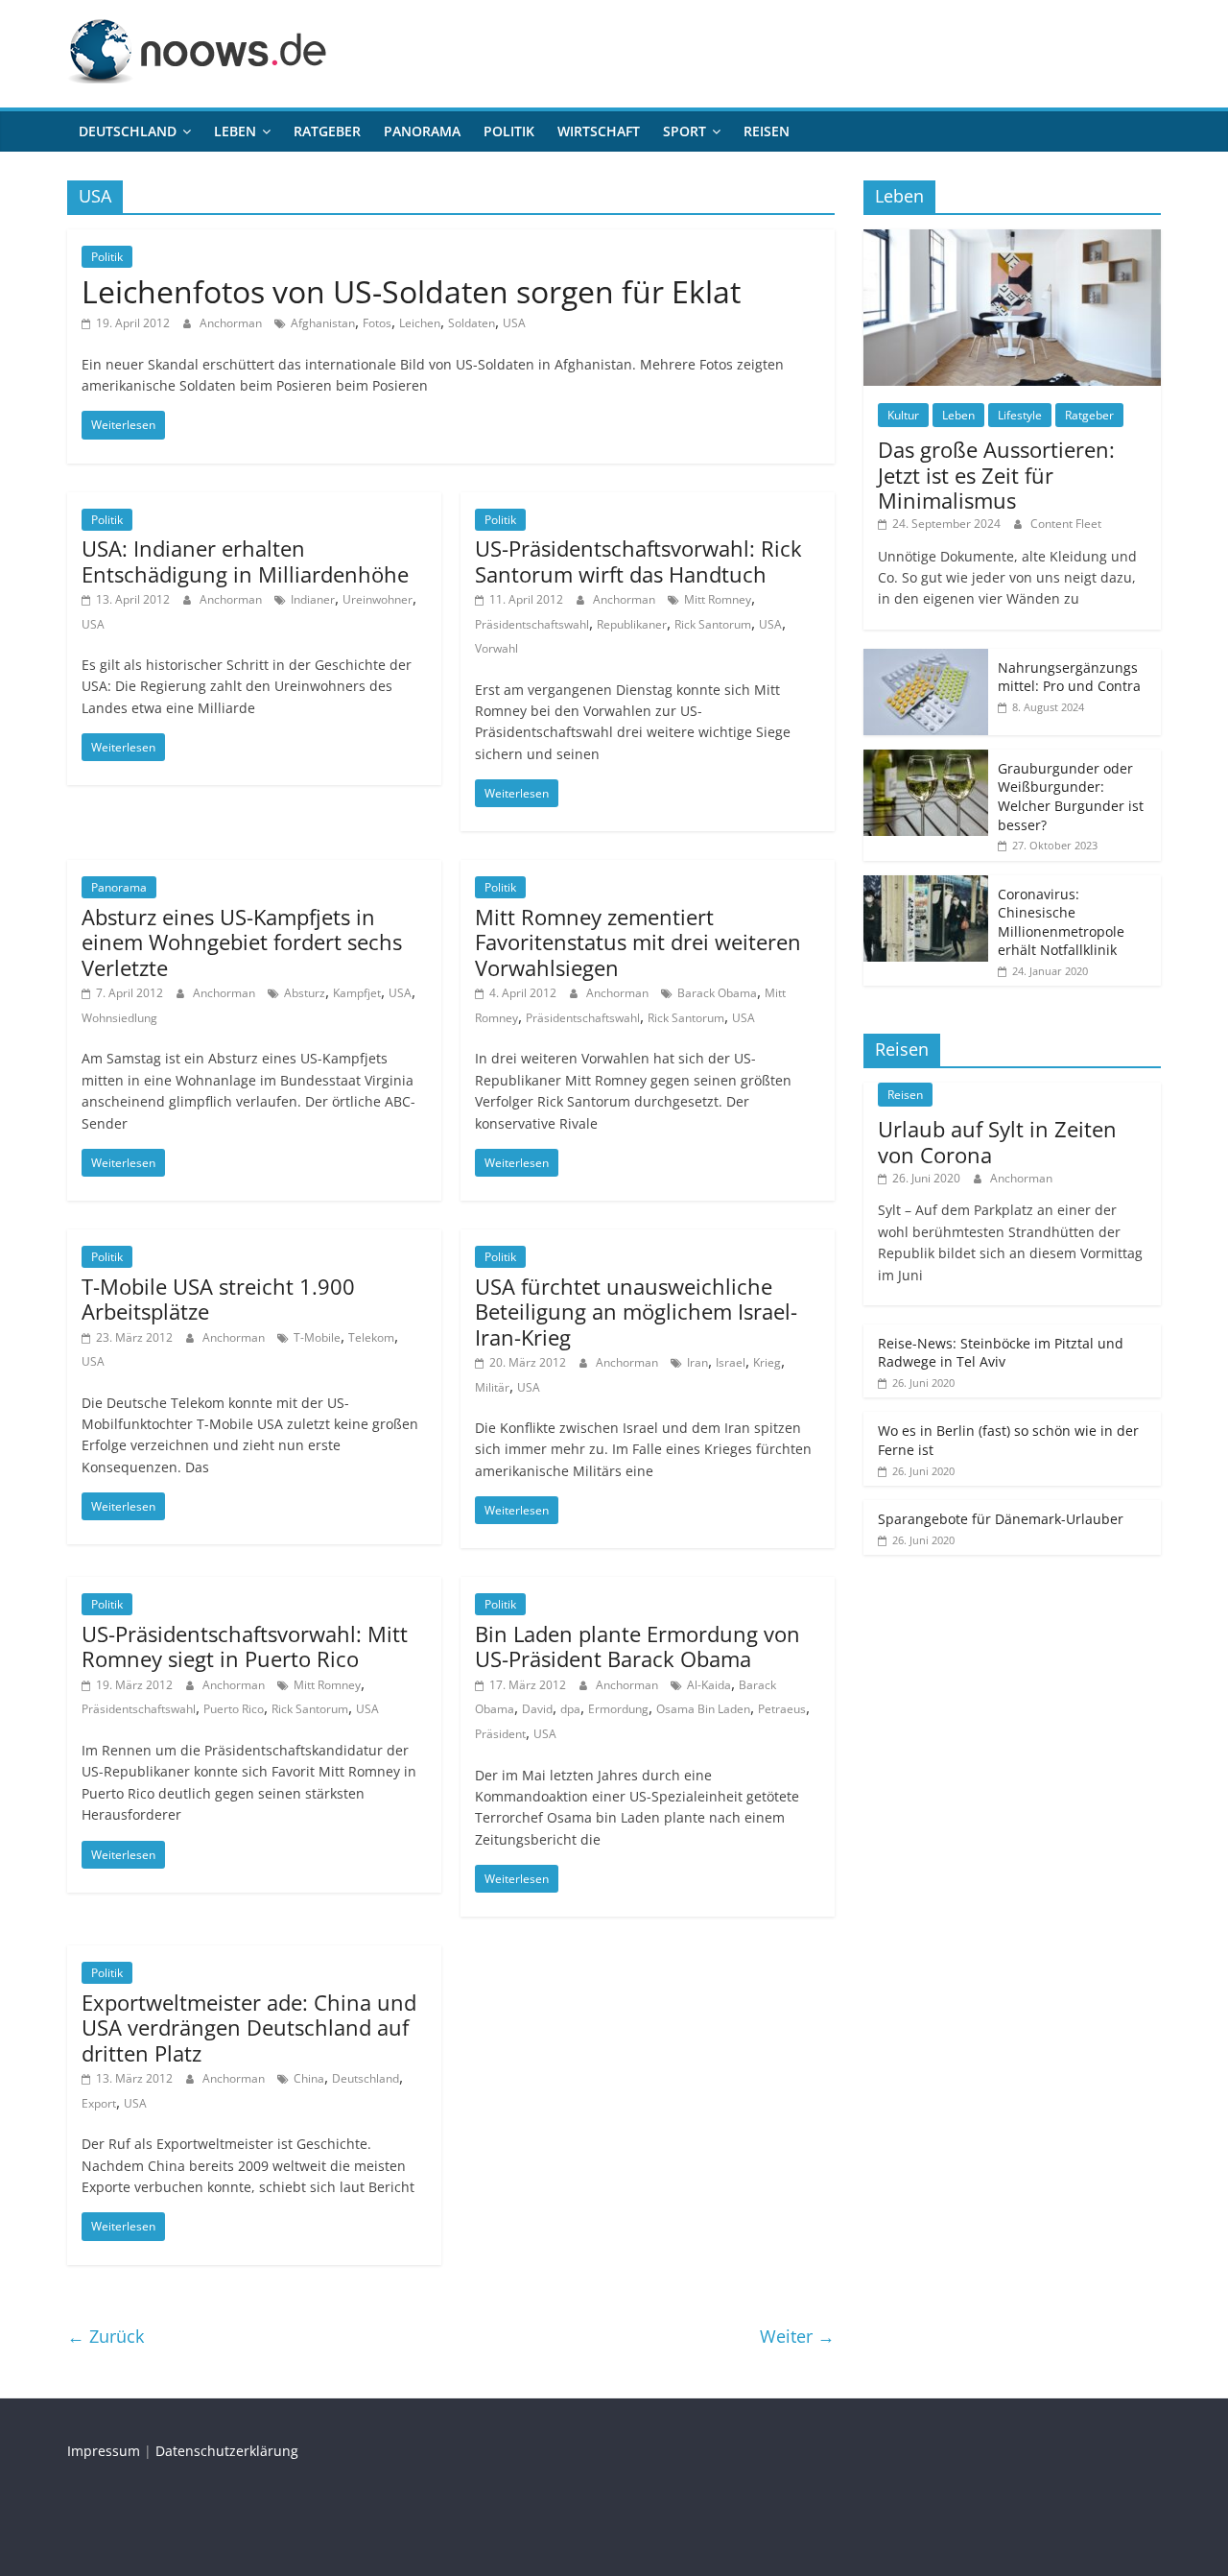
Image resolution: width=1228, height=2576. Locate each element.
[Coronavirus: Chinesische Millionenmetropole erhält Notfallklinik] (926, 885)
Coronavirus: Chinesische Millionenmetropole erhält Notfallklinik (1061, 922)
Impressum (104, 2451)
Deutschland (128, 131)
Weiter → (797, 2336)
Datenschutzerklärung (227, 2451)
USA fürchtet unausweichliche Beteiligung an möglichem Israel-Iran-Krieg (636, 1312)
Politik (509, 131)
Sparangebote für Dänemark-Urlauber (1001, 1519)
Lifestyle (1020, 415)
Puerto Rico (234, 1709)
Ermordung (618, 1709)
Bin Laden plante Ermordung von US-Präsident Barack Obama (638, 1646)
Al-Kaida (709, 1685)
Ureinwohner (378, 599)
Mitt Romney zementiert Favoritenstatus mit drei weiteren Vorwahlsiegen (638, 942)
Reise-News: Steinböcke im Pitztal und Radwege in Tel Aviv (1001, 1353)
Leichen (420, 323)
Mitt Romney (718, 599)
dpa (570, 1709)
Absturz (305, 993)
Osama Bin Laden (703, 1709)
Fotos (377, 323)
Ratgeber (327, 131)
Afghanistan (323, 323)
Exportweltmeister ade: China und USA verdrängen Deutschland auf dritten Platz (249, 2027)
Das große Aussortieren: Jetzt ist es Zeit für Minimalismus (996, 475)
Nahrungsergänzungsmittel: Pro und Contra (1069, 677)
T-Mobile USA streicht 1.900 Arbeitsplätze (218, 1299)
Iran (697, 1362)
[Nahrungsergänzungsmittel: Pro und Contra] (926, 659)
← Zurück (106, 2336)
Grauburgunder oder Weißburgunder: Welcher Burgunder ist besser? (1071, 797)
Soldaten (472, 323)
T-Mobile (317, 1337)
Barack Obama (717, 993)
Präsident (500, 1734)
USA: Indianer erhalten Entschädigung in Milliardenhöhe (245, 561)
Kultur (903, 415)
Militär (492, 1387)
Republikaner (632, 624)
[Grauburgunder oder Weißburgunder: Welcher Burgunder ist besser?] (926, 760)
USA (514, 323)
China (309, 2078)
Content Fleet (1066, 524)
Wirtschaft (599, 131)
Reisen (767, 131)
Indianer (313, 599)
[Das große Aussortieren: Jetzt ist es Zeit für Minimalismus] (1012, 239)
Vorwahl (496, 648)
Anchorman (232, 323)
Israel (731, 1362)
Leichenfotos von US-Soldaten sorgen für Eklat (411, 291)
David (537, 1709)
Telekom (371, 1337)
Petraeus (782, 1709)
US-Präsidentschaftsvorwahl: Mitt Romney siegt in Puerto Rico (245, 1646)
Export (99, 2103)
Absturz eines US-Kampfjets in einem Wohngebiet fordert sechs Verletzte (242, 942)
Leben (235, 131)
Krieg (767, 1362)
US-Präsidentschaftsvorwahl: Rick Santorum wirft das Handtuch (638, 561)
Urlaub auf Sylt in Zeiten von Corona (997, 1141)
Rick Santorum (713, 624)
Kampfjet (357, 993)
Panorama (422, 131)
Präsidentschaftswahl (532, 624)
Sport (685, 131)
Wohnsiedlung (119, 1018)
